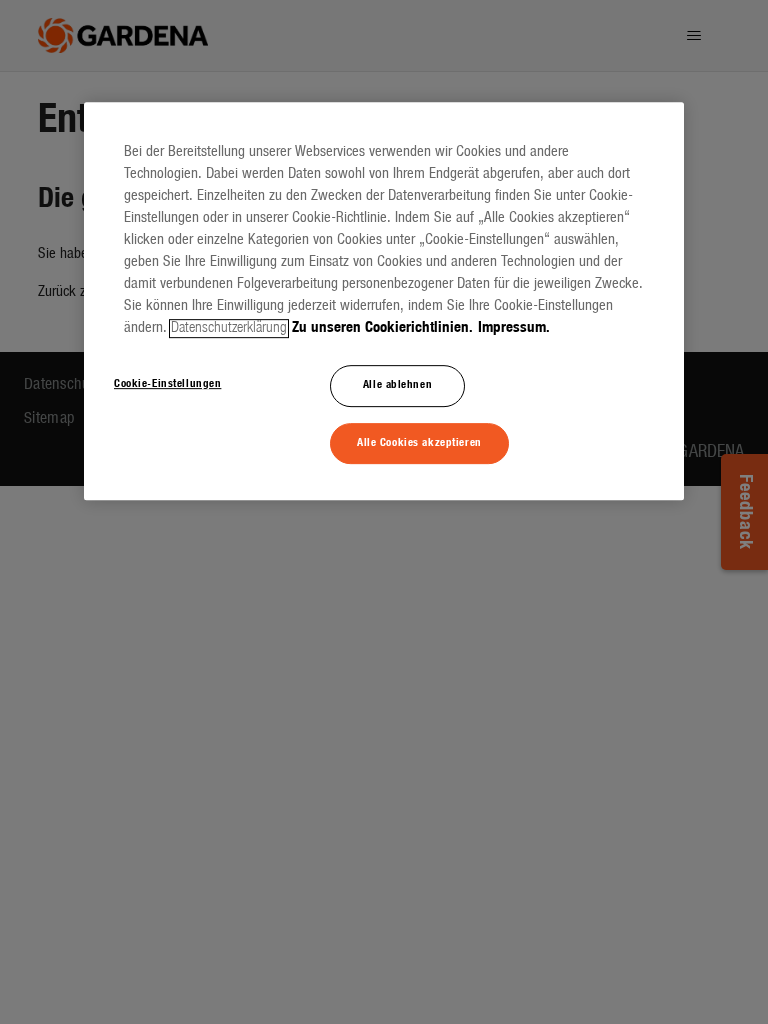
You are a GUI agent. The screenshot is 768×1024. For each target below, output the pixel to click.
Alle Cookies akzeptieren (419, 443)
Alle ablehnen (397, 385)
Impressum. (514, 328)
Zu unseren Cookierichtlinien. (382, 328)
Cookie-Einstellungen (167, 384)
